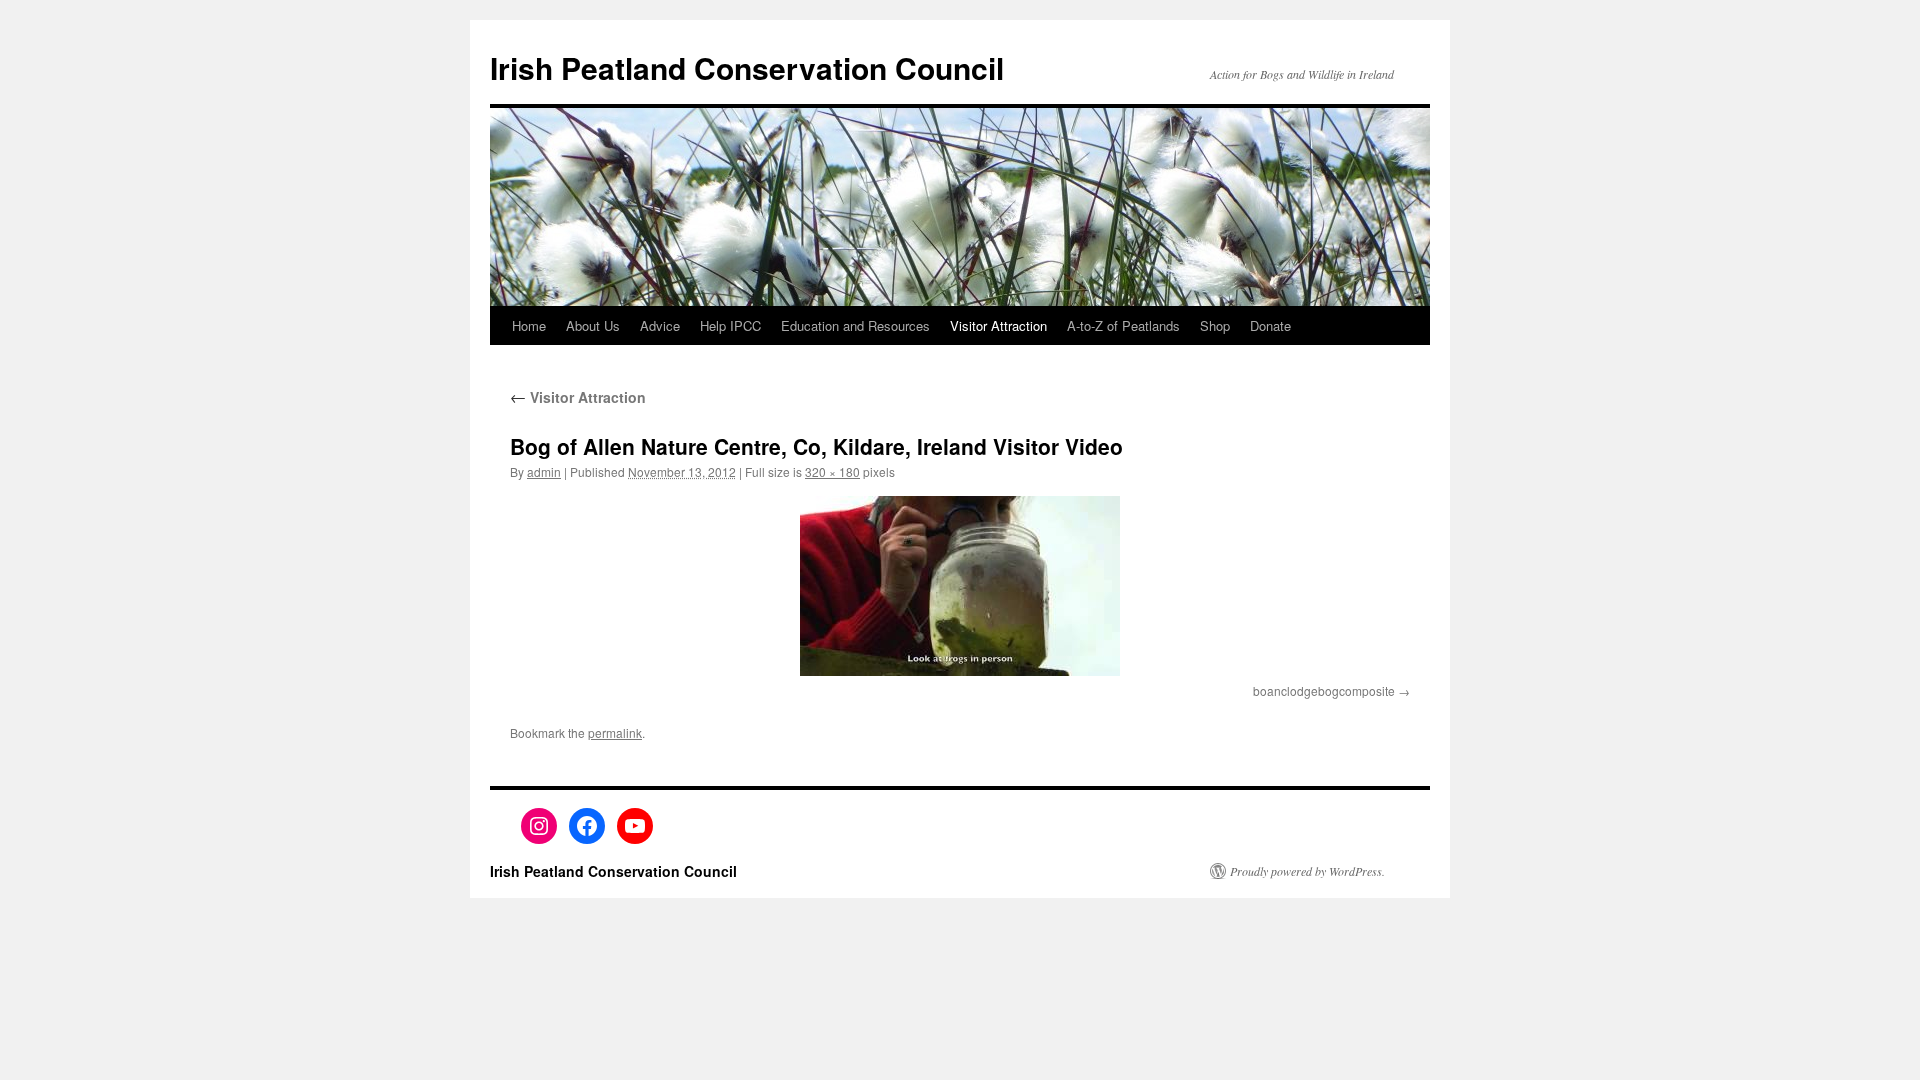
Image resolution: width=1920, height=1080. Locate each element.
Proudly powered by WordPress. (1307, 871)
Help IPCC (730, 325)
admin (544, 471)
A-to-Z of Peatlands (1123, 325)
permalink (615, 732)
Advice (660, 325)
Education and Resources (855, 325)
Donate (1270, 325)
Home (529, 325)
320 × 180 (832, 471)
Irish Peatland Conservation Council (747, 67)
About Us (593, 325)
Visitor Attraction (998, 325)
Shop (1215, 325)
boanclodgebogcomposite (1324, 690)
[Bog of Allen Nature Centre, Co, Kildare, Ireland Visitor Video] (960, 586)
